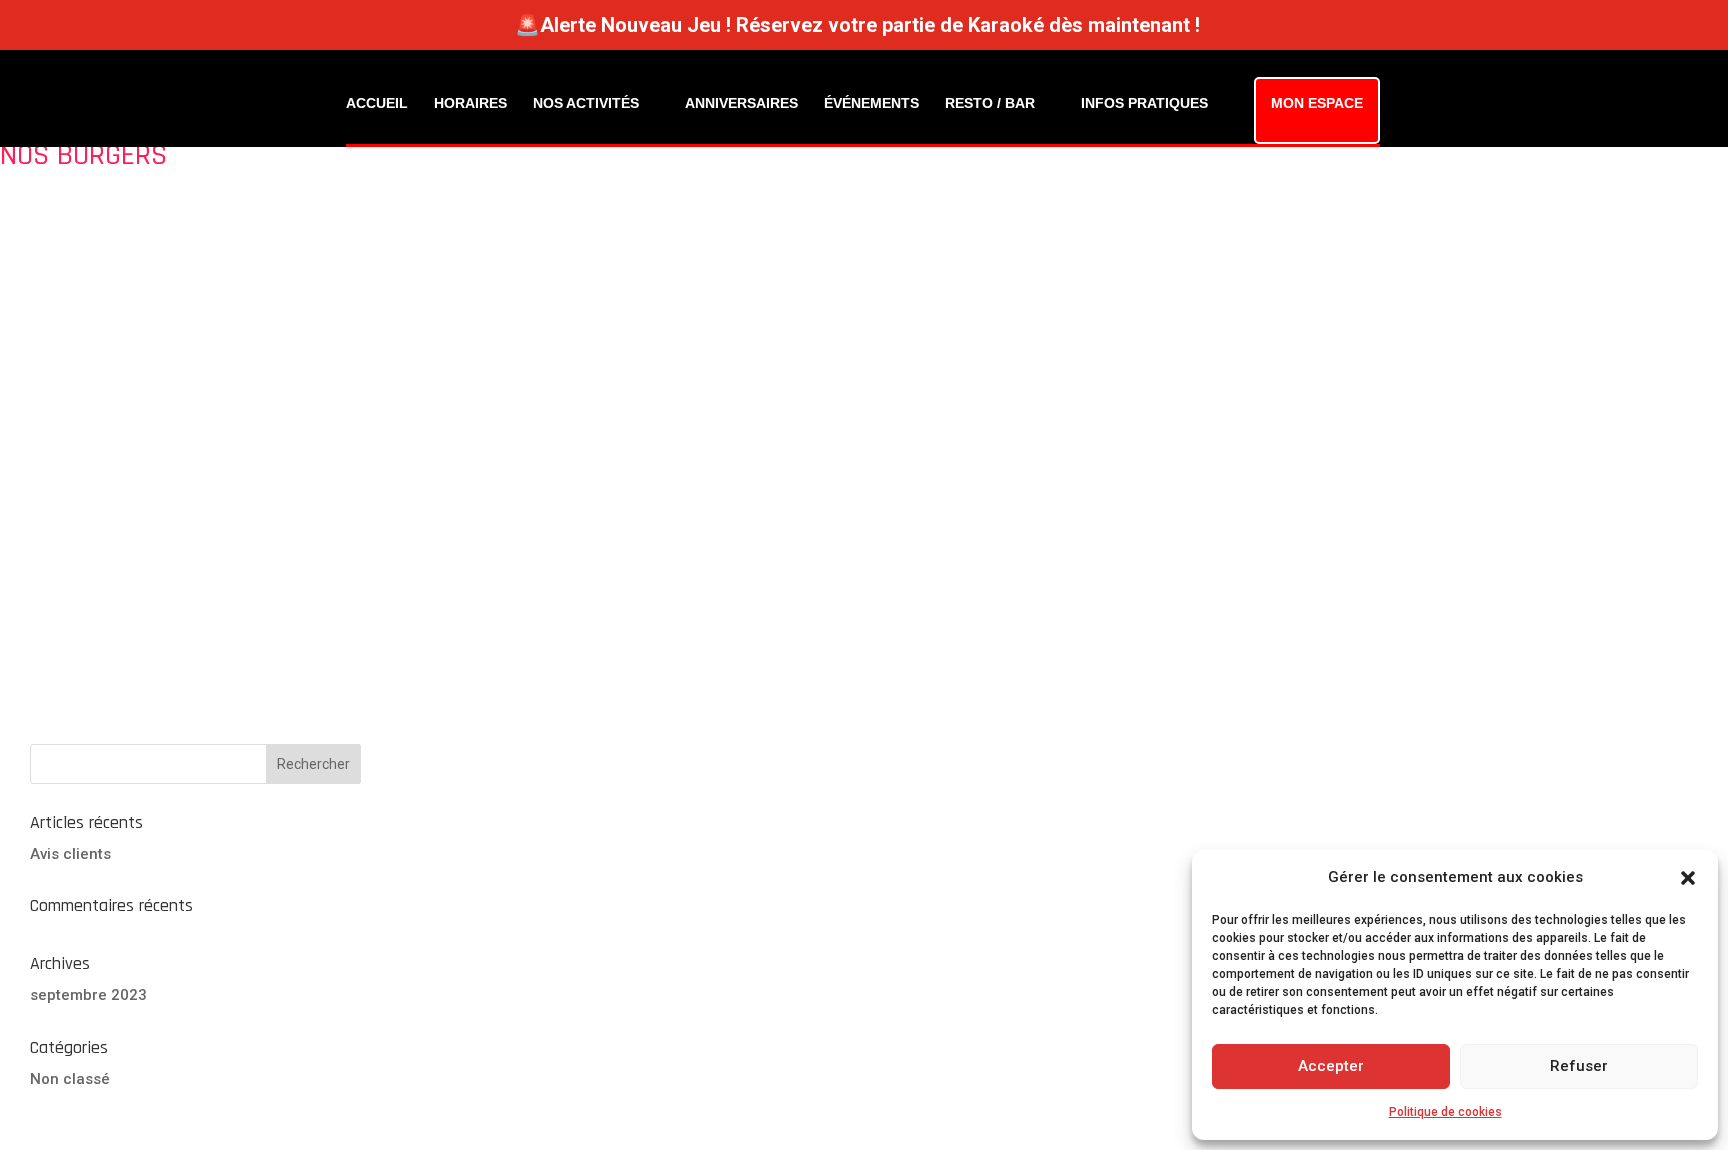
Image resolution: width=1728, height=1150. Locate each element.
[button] (1688, 878)
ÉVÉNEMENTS (871, 103)
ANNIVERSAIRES (741, 103)
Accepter (1331, 1066)
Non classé (70, 1079)
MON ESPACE (1317, 103)
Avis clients (70, 854)
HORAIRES (470, 103)
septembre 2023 (88, 995)
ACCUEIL (377, 103)
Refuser (1579, 1066)
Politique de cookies (1445, 1112)
